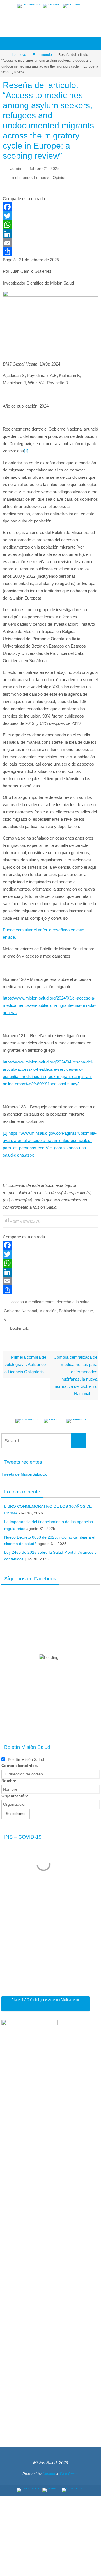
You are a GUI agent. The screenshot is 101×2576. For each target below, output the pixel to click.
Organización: (15, 1789)
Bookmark (19, 1323)
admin (16, 168)
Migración (48, 1307)
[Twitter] (51, 6)
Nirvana (49, 2467)
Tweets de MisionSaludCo (24, 1467)
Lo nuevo (19, 55)
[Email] (50, 241)
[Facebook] (28, 6)
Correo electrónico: (20, 1759)
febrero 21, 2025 (45, 168)
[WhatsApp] (50, 223)
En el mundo (42, 55)
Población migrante (76, 1307)
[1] (26, 449)
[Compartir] (50, 249)
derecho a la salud (73, 1299)
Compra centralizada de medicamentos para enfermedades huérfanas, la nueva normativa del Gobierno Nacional (75, 1369)
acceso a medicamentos (33, 1299)
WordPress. (69, 2467)
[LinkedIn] (73, 6)
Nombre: (10, 1774)
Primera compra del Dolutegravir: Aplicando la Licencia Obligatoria (25, 1358)
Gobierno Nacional (20, 1307)
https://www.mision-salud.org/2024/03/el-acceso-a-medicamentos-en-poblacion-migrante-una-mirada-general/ (49, 1003)
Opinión (60, 176)
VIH (7, 1315)
